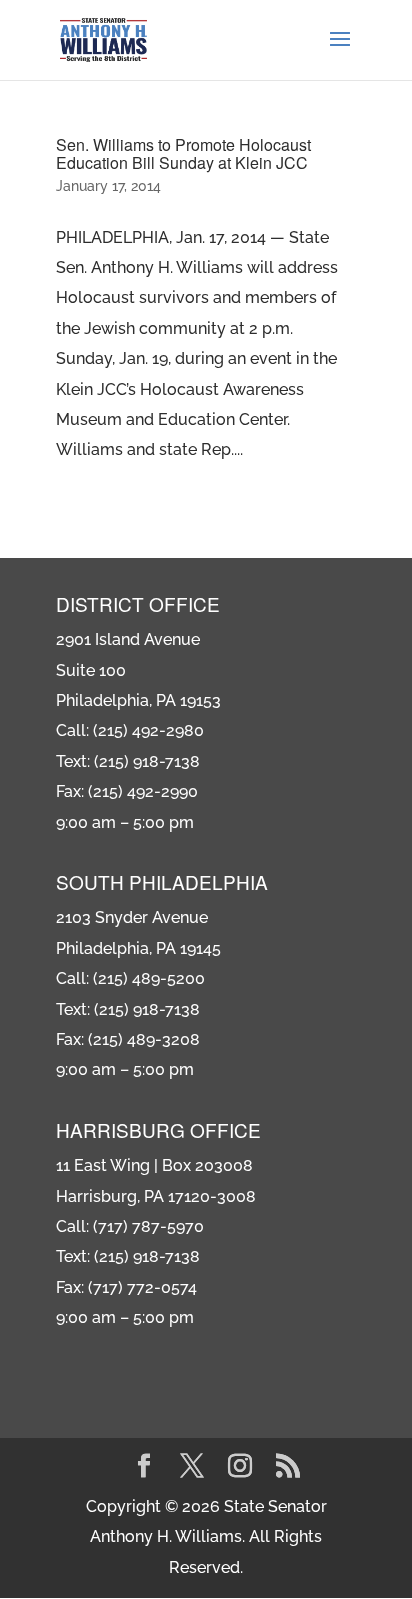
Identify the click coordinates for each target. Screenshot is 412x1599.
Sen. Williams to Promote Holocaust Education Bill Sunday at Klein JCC (183, 153)
